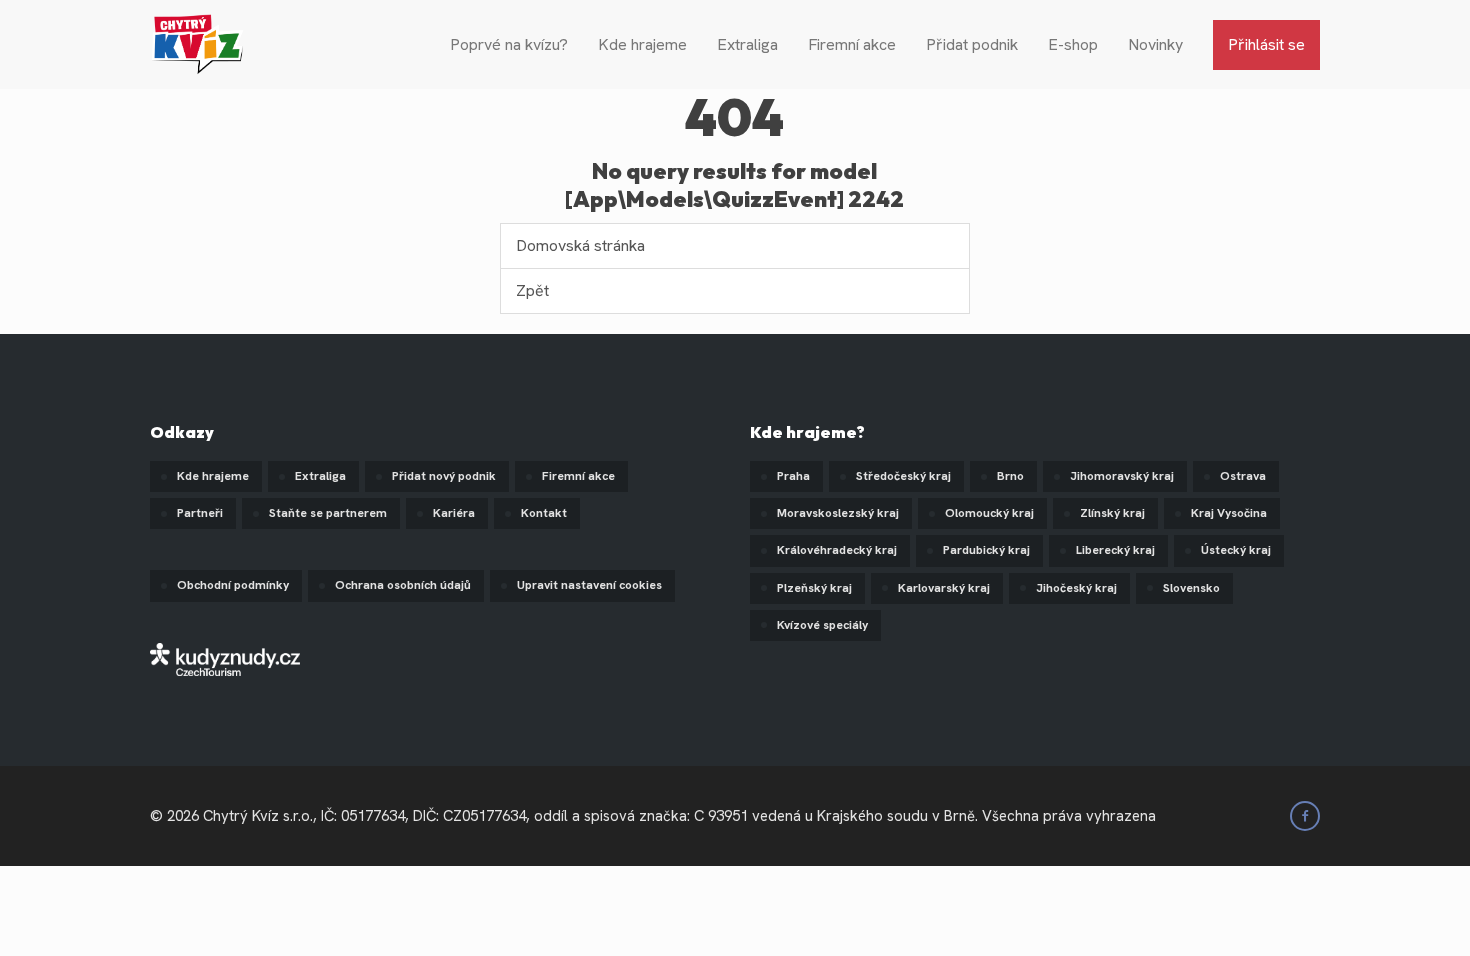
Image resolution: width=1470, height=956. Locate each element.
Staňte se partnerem (328, 513)
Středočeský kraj (903, 476)
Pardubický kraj (986, 550)
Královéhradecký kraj (837, 550)
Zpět (532, 290)
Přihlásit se (1266, 44)
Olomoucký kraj (989, 513)
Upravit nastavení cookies (589, 585)
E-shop (1073, 44)
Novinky (1155, 44)
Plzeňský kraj (814, 588)
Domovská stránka (580, 245)
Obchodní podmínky (233, 585)
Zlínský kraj (1112, 513)
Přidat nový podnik (444, 476)
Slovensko (1191, 588)
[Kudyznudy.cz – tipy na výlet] (225, 657)
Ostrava (1243, 476)
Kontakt (544, 513)
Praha (793, 476)
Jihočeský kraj (1076, 588)
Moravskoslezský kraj (838, 513)
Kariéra (454, 513)
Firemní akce (852, 44)
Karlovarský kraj (944, 588)
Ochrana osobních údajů (403, 585)
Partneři (200, 513)
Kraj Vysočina (1229, 513)
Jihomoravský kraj (1122, 476)
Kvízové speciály (822, 625)
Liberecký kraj (1115, 550)
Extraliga (747, 44)
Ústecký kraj (1236, 550)
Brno (1010, 476)
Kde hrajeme (642, 44)
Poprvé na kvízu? (509, 44)
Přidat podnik (972, 44)
